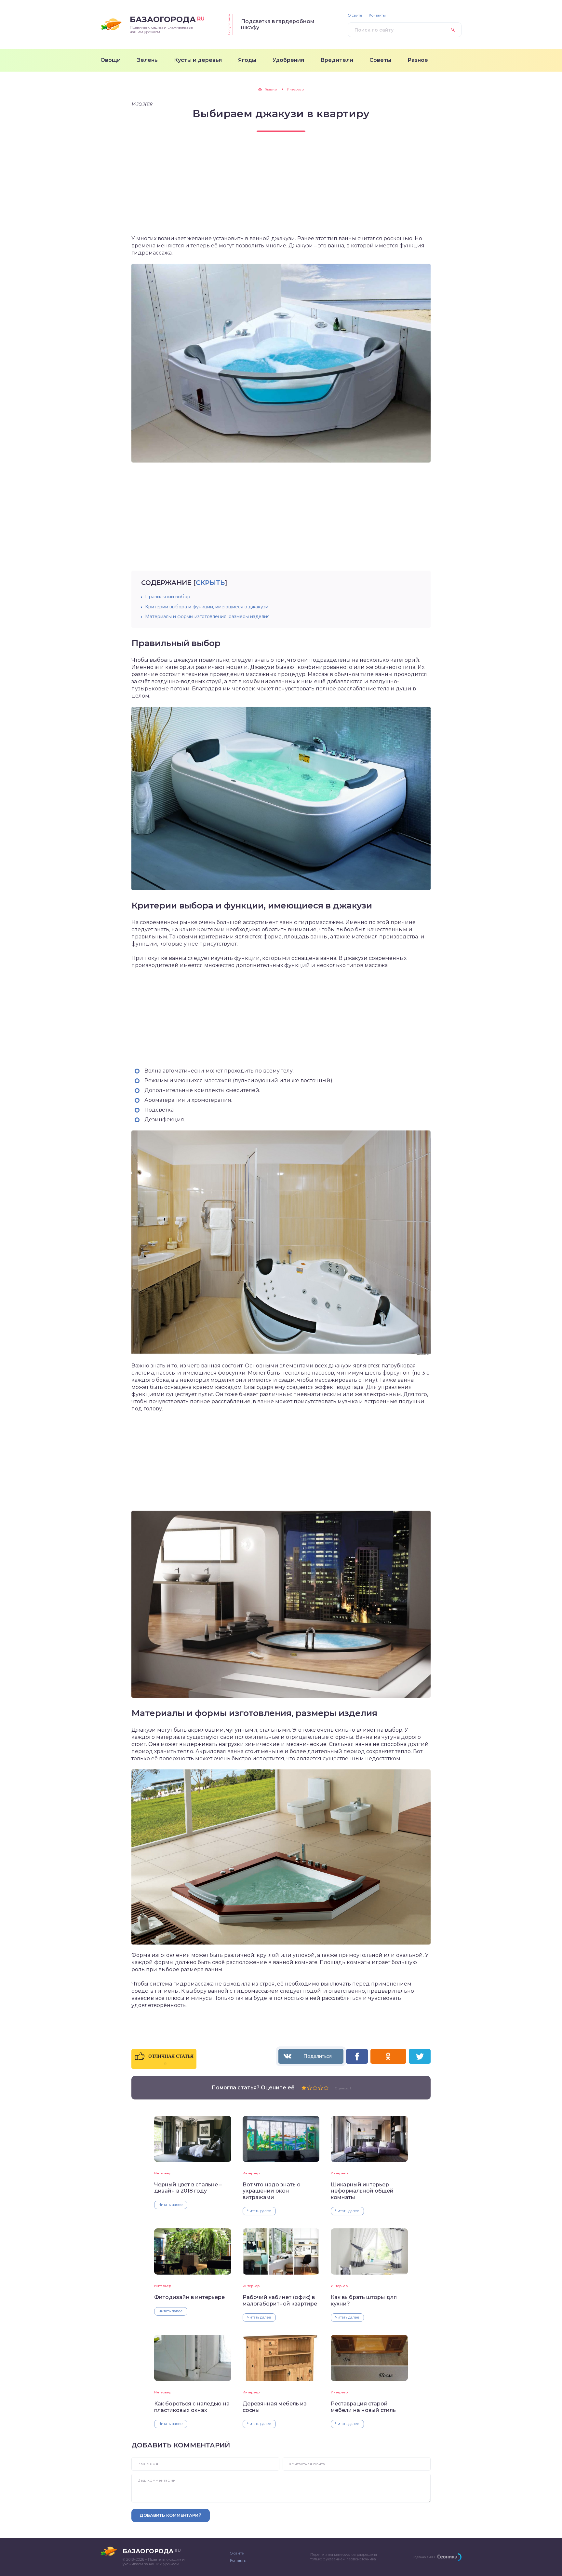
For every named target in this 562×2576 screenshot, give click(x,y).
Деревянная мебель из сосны (275, 2407)
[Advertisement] (281, 189)
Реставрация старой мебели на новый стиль (363, 2407)
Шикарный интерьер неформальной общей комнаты (362, 2191)
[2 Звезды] (309, 2088)
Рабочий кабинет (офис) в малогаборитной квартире (280, 2300)
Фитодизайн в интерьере (189, 2297)
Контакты (377, 15)
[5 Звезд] (326, 2088)
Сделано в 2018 (424, 2557)
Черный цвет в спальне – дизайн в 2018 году (188, 2188)
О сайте (355, 15)
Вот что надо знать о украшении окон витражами (272, 2191)
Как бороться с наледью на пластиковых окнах (192, 2407)
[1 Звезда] (304, 2088)
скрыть (210, 583)
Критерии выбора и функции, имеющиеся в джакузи (207, 607)
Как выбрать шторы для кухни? (364, 2300)
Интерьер (163, 2173)
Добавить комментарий (171, 2515)
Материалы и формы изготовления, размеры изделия (207, 616)
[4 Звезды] (321, 2088)
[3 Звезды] (315, 2088)
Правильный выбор (168, 597)
